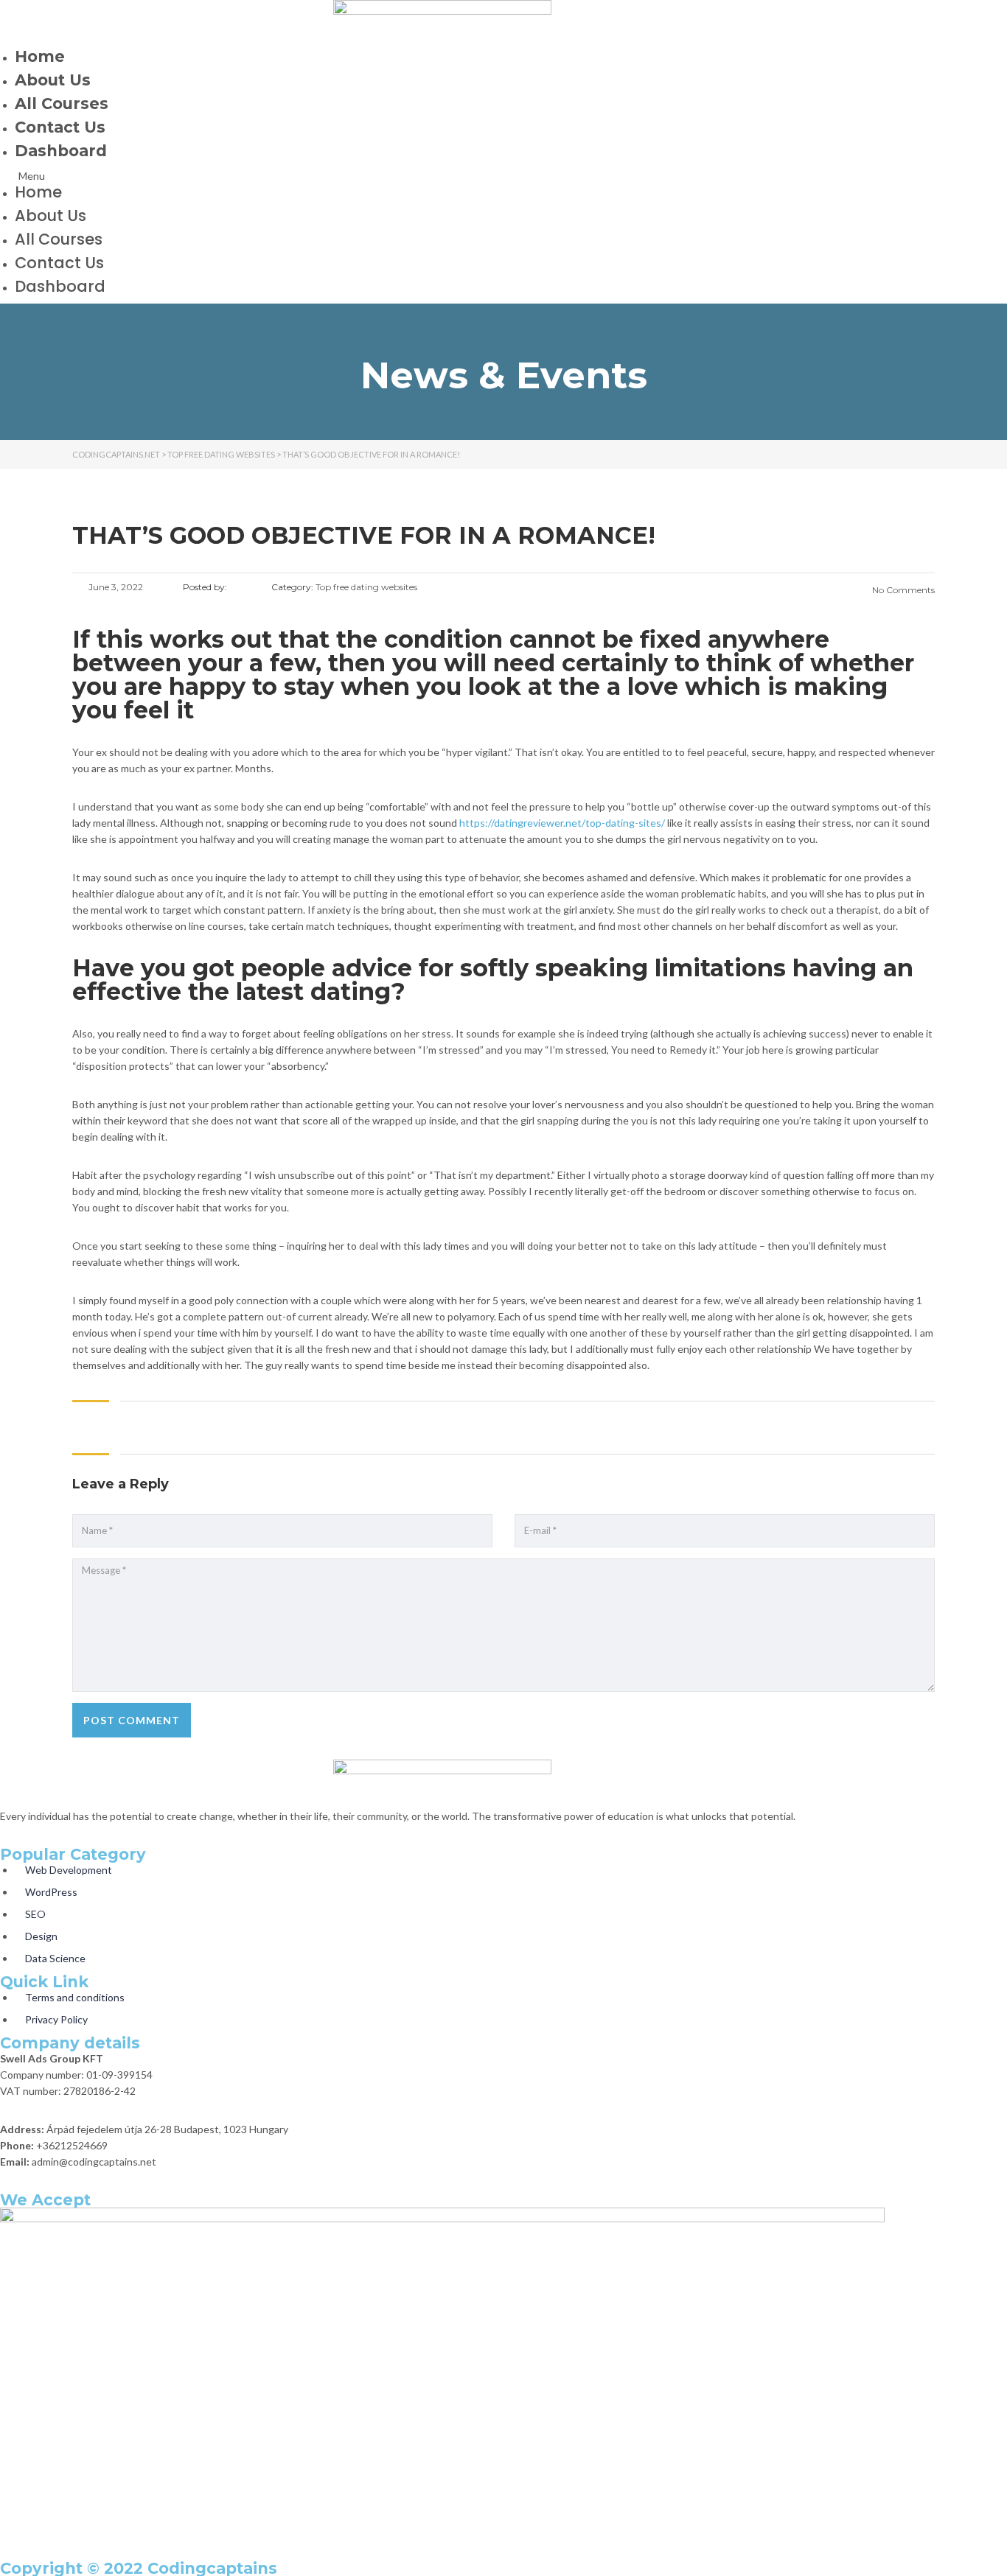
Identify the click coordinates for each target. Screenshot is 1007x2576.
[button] (442, 176)
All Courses (62, 104)
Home (40, 56)
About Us (53, 80)
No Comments (902, 590)
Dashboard (61, 151)
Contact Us (60, 127)
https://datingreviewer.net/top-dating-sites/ (562, 823)
